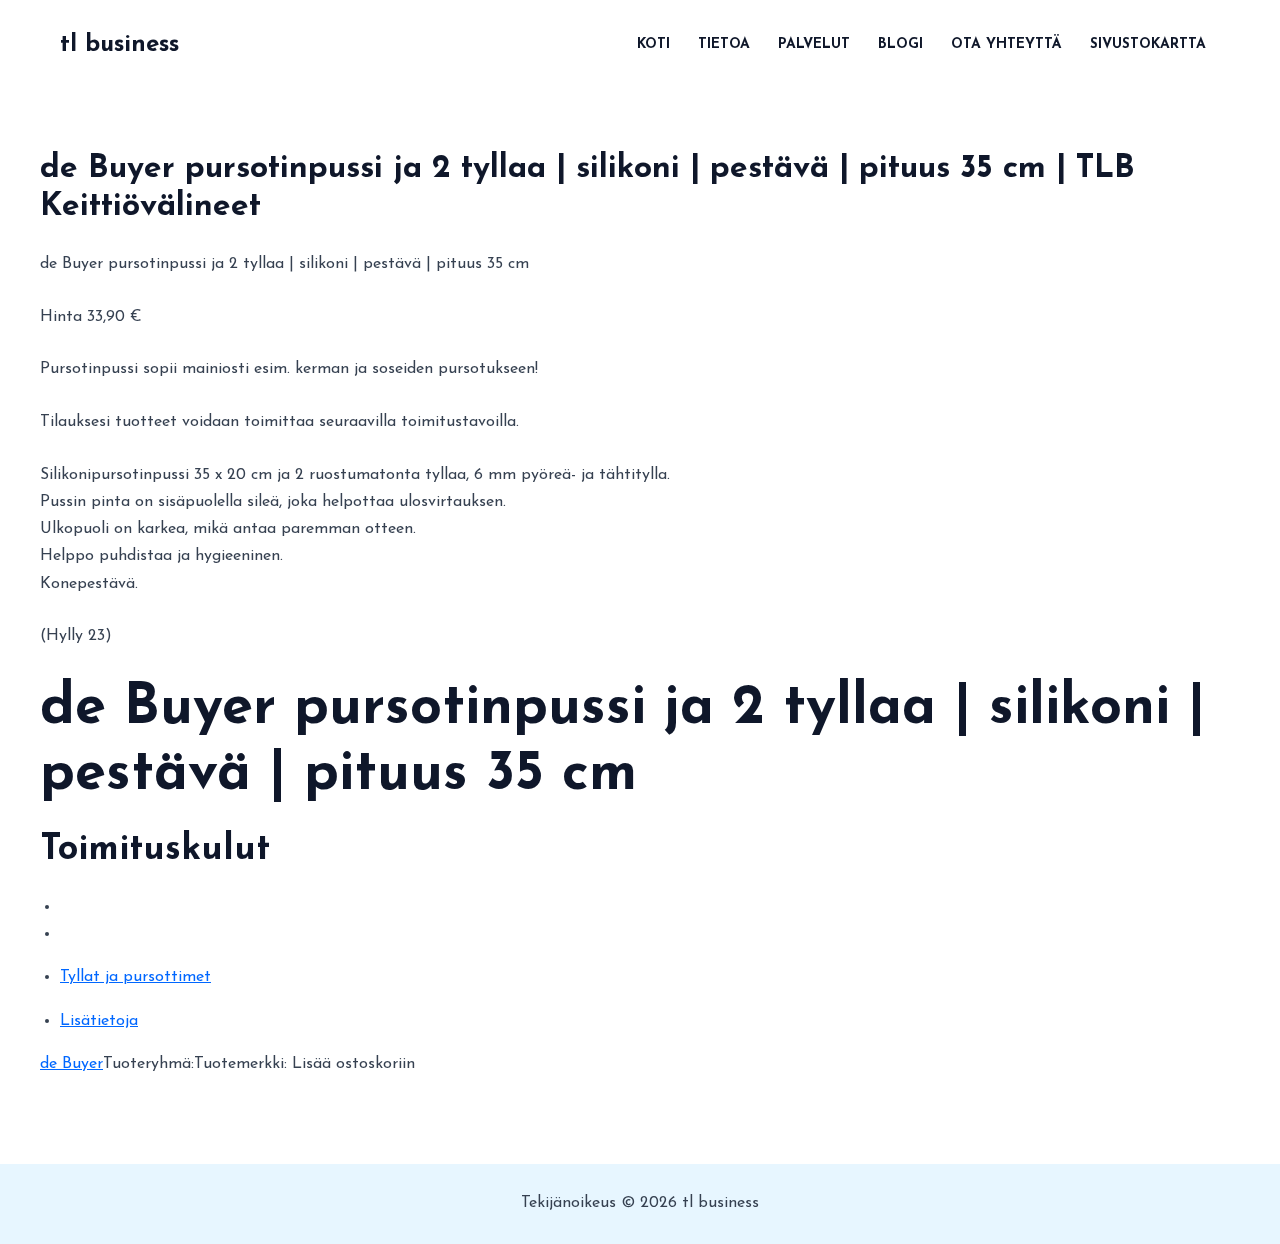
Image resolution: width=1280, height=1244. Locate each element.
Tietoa (724, 44)
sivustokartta (1148, 44)
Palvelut (814, 44)
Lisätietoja (99, 1021)
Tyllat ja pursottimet (135, 977)
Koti (653, 44)
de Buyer (71, 1064)
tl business (119, 45)
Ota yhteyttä (1006, 44)
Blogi (900, 44)
